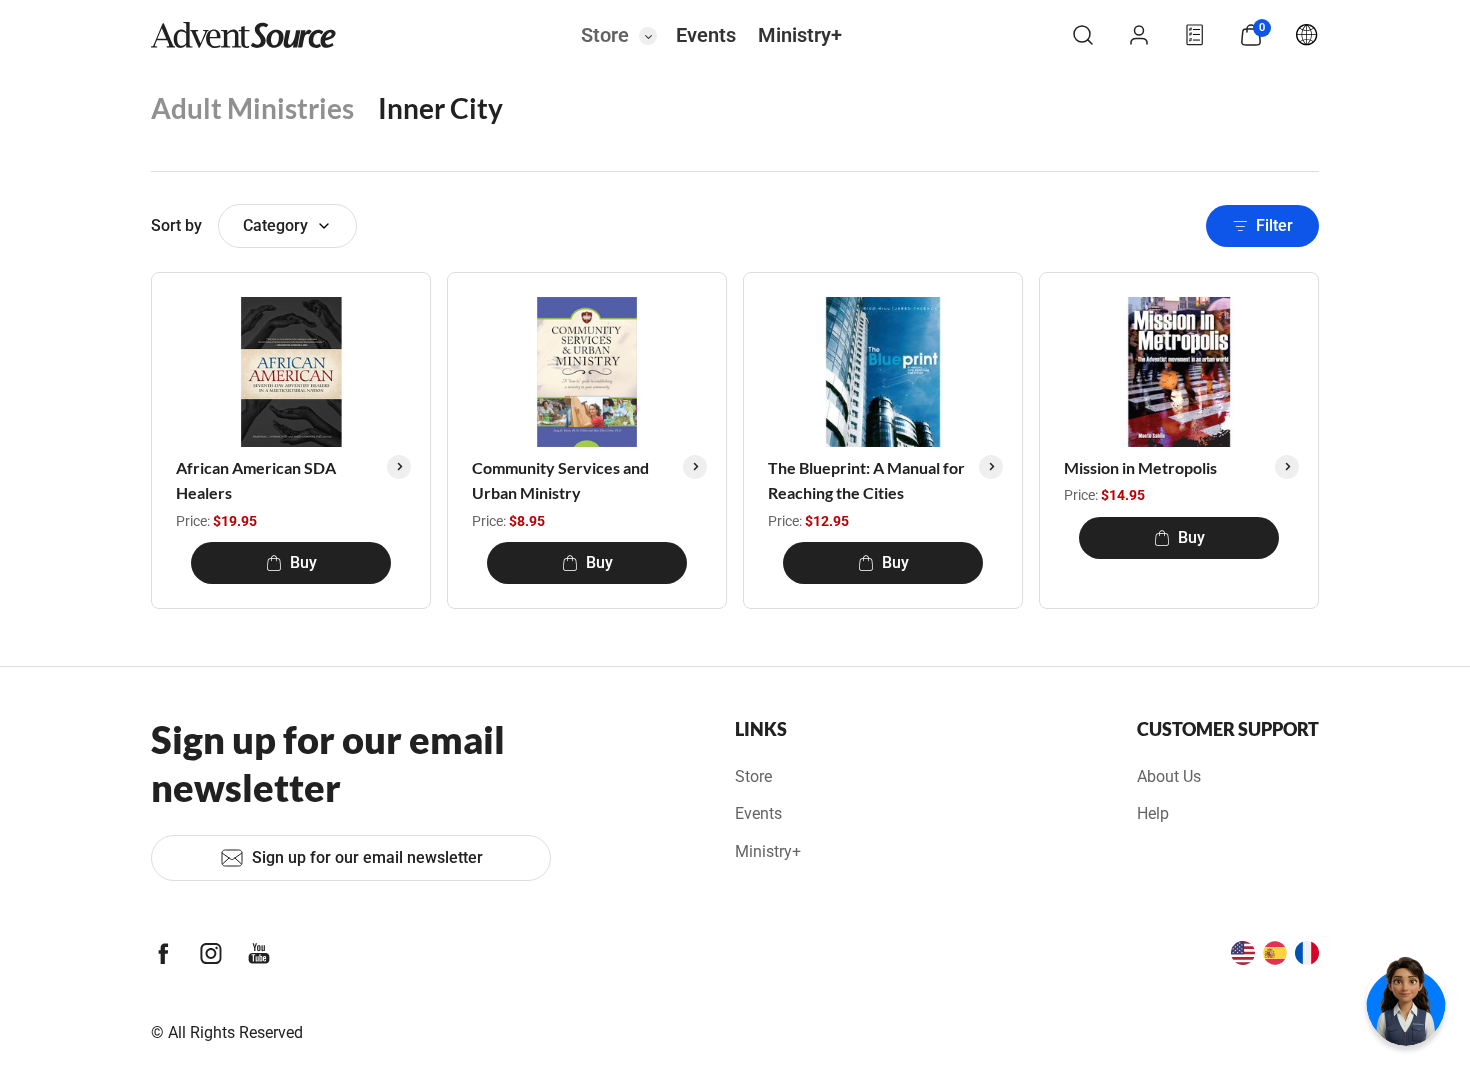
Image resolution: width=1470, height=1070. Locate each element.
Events (706, 35)
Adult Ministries (252, 108)
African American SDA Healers (256, 480)
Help (1153, 813)
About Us (1169, 776)
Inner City (440, 108)
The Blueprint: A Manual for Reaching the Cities (866, 480)
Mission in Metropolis (1140, 467)
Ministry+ (800, 35)
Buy (303, 562)
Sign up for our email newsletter (367, 857)
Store (605, 35)
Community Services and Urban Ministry (560, 480)
